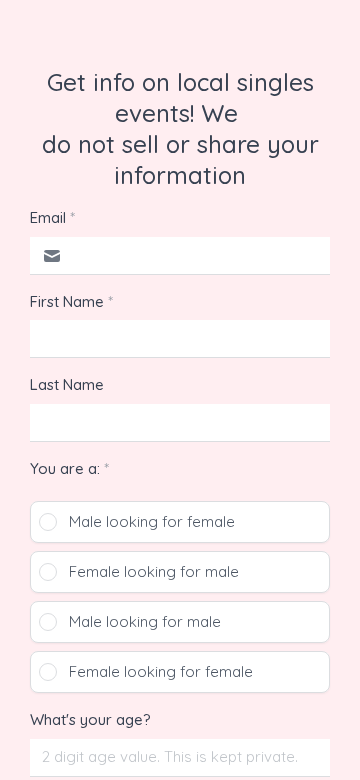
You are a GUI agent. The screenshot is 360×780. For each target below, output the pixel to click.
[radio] (180, 522)
